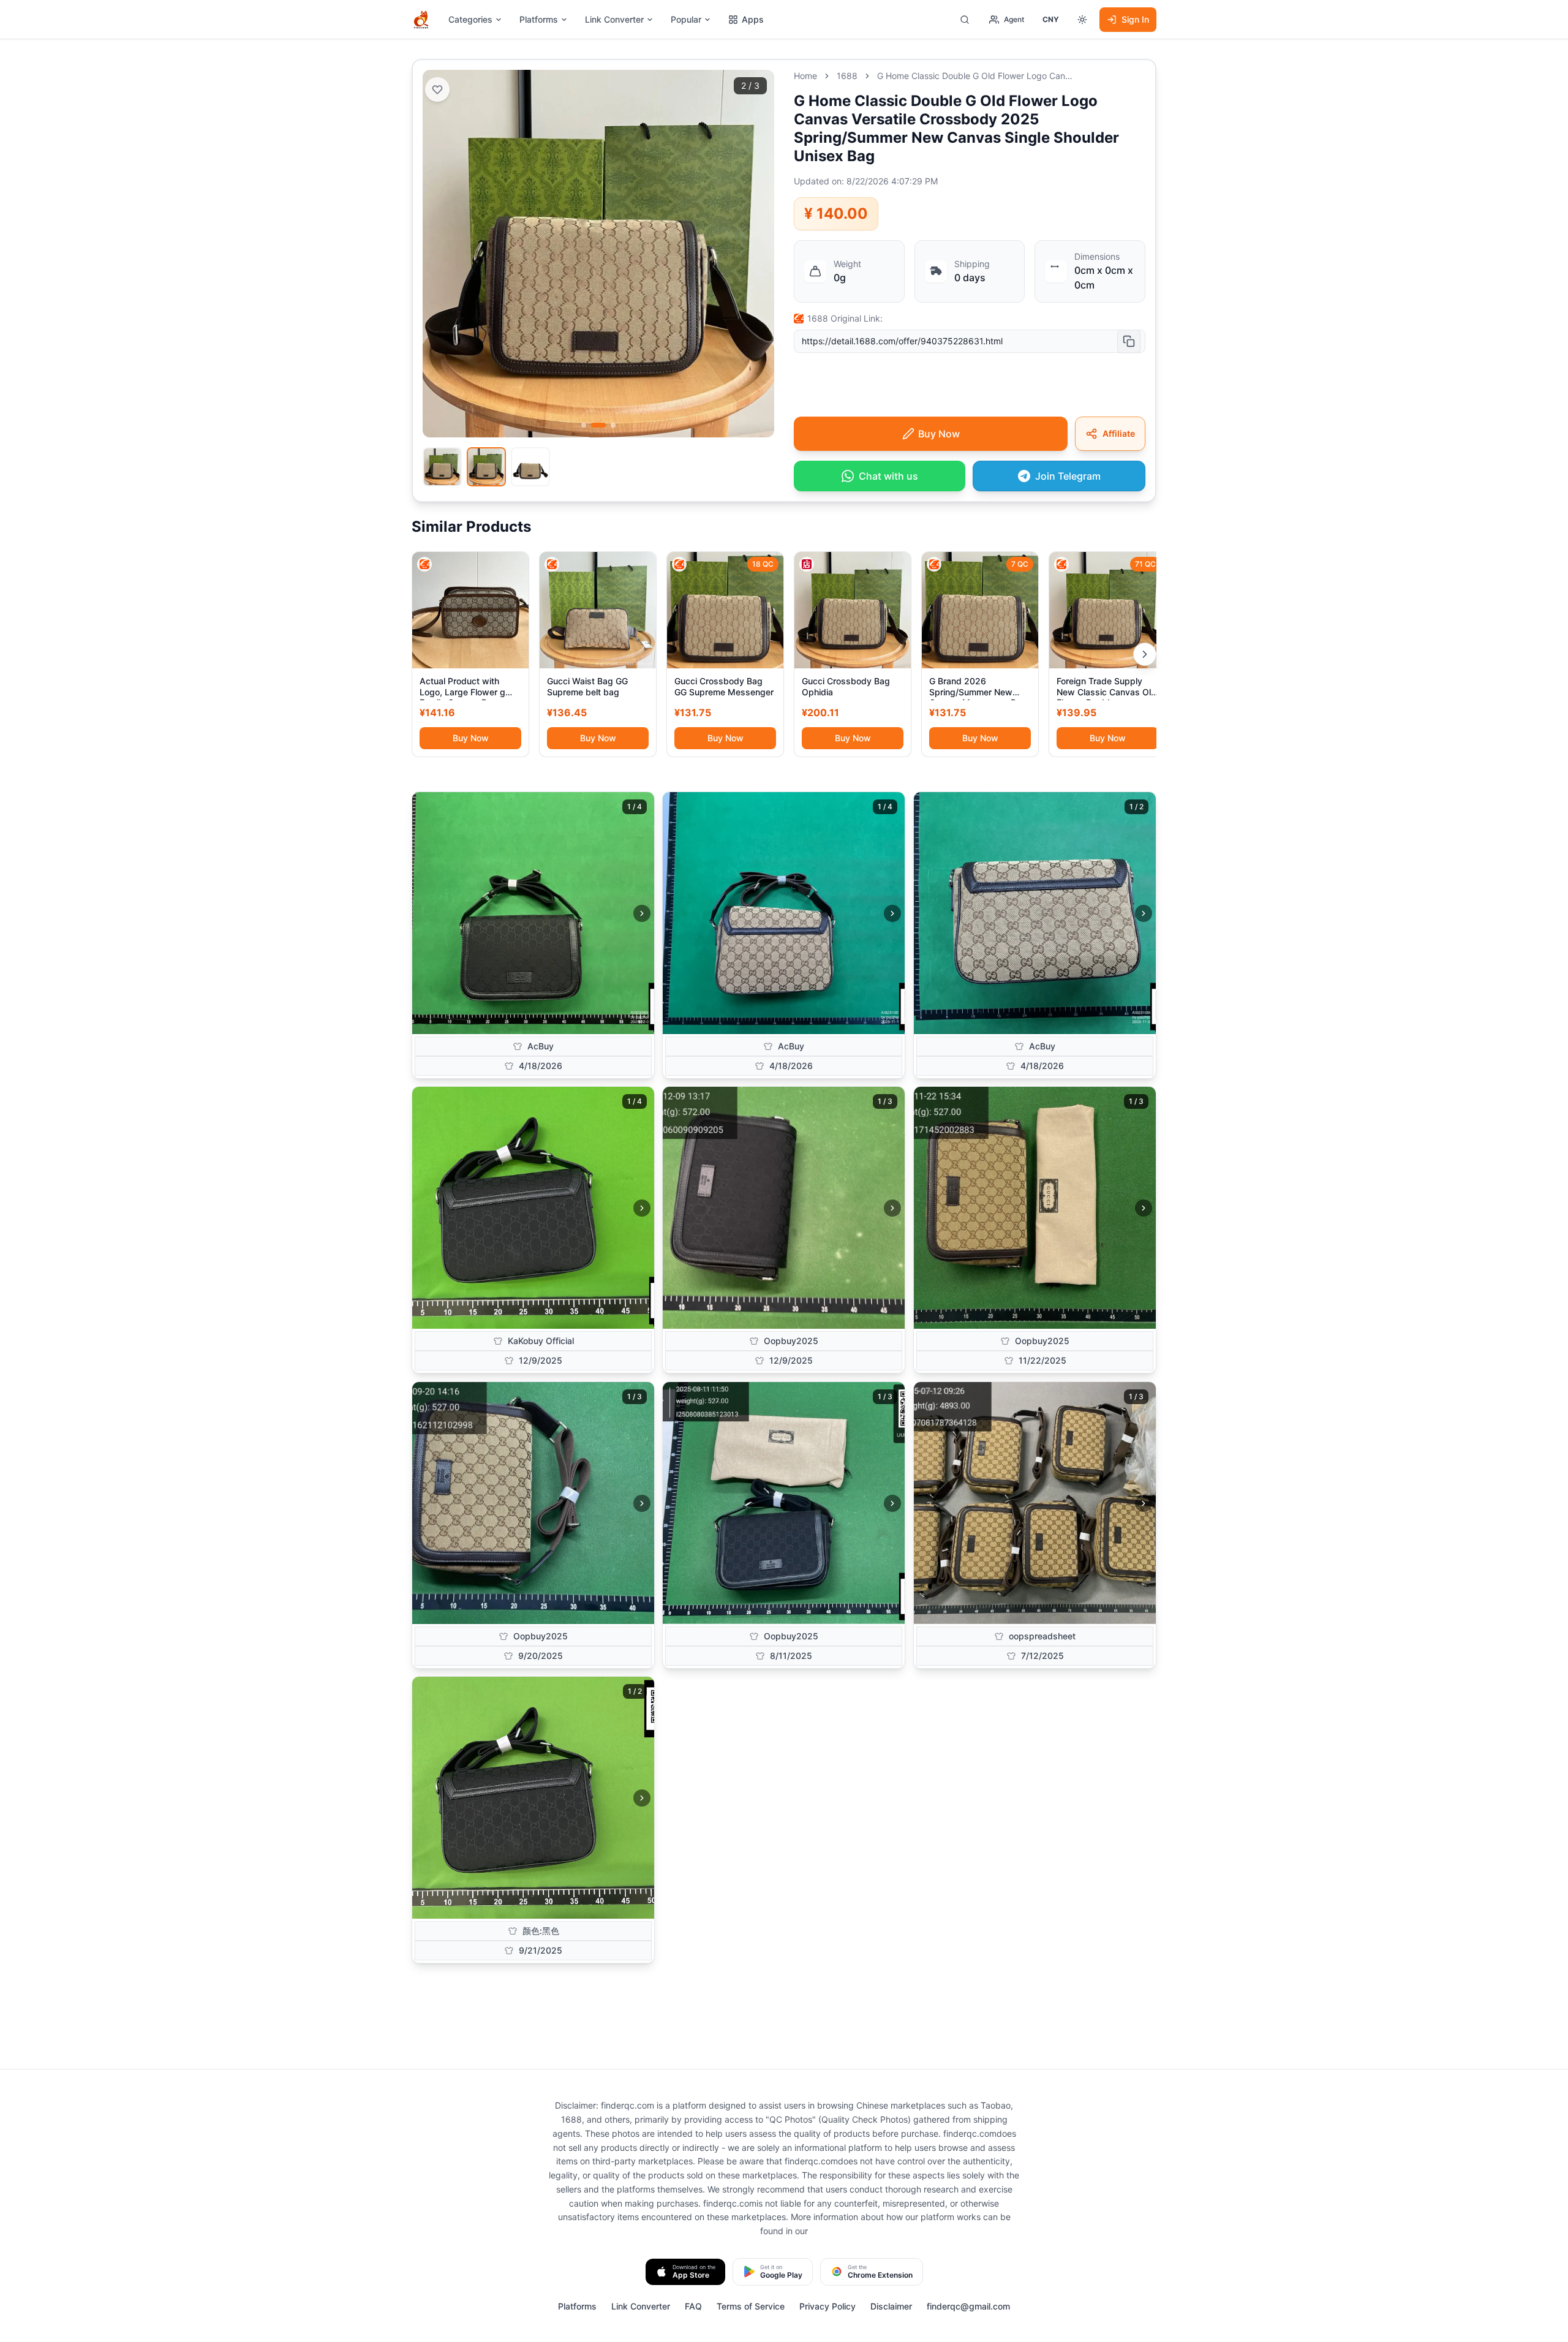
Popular (686, 19)
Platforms (539, 19)
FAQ (693, 2306)
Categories (470, 19)
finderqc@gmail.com (968, 2306)
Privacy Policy (827, 2306)
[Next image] (642, 913)
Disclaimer (891, 2306)
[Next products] (1145, 654)
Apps (753, 19)
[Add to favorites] (437, 89)
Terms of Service (751, 2306)
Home (805, 76)
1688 (847, 76)
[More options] (1082, 20)
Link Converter (614, 19)
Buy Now (471, 738)
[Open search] (965, 20)
